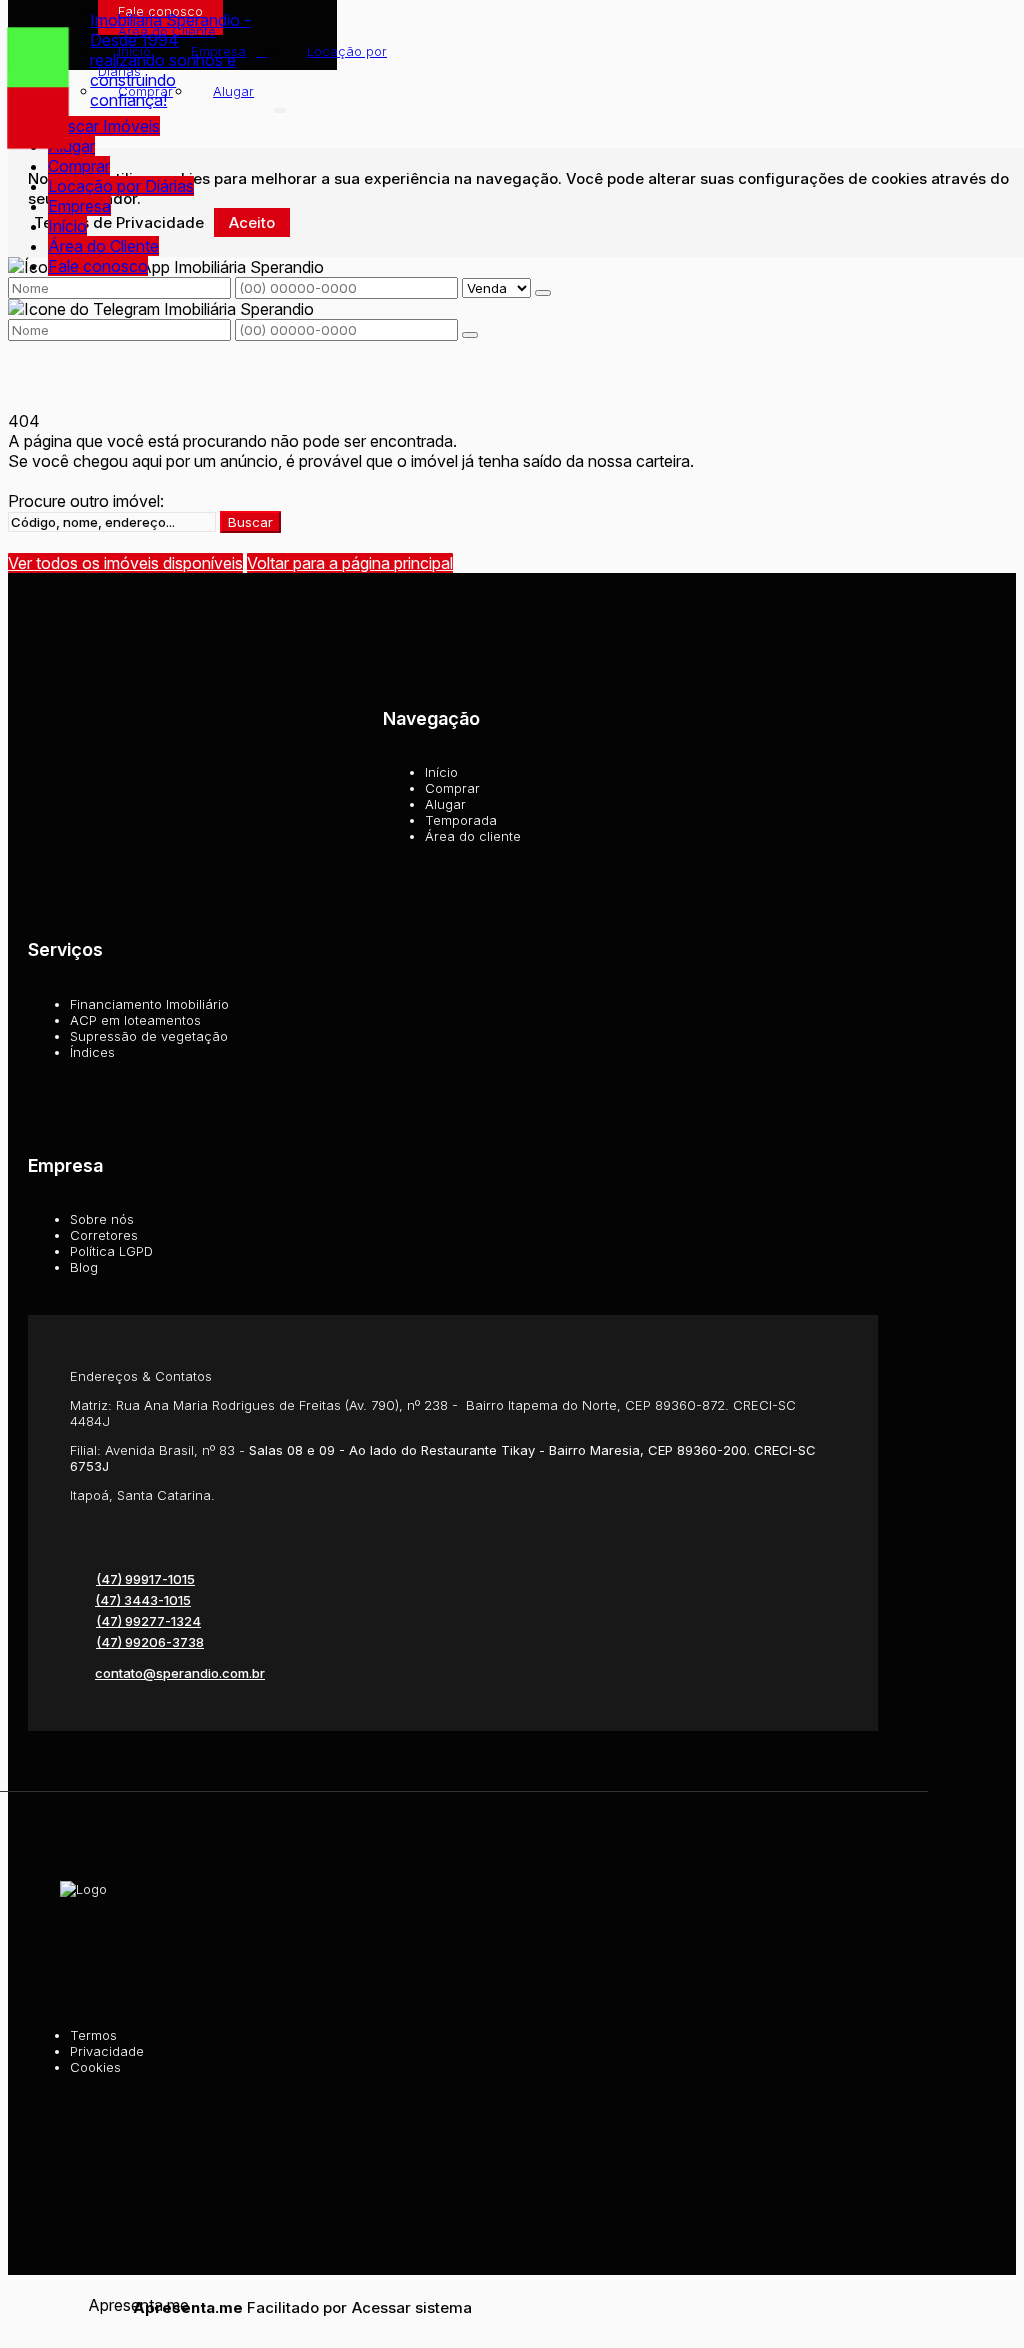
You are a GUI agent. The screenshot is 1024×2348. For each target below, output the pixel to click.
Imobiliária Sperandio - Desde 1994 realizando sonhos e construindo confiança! (170, 60)
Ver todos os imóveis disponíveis (125, 563)
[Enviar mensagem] (543, 293)
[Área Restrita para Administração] (409, 2307)
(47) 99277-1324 (148, 1621)
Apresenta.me (110, 2305)
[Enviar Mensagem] (470, 335)
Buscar (250, 522)
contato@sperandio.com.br (180, 1673)
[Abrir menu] (280, 106)
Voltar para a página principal (350, 563)
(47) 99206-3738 (150, 1642)
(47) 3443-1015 (143, 1600)
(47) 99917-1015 (145, 1579)
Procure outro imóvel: (86, 501)
